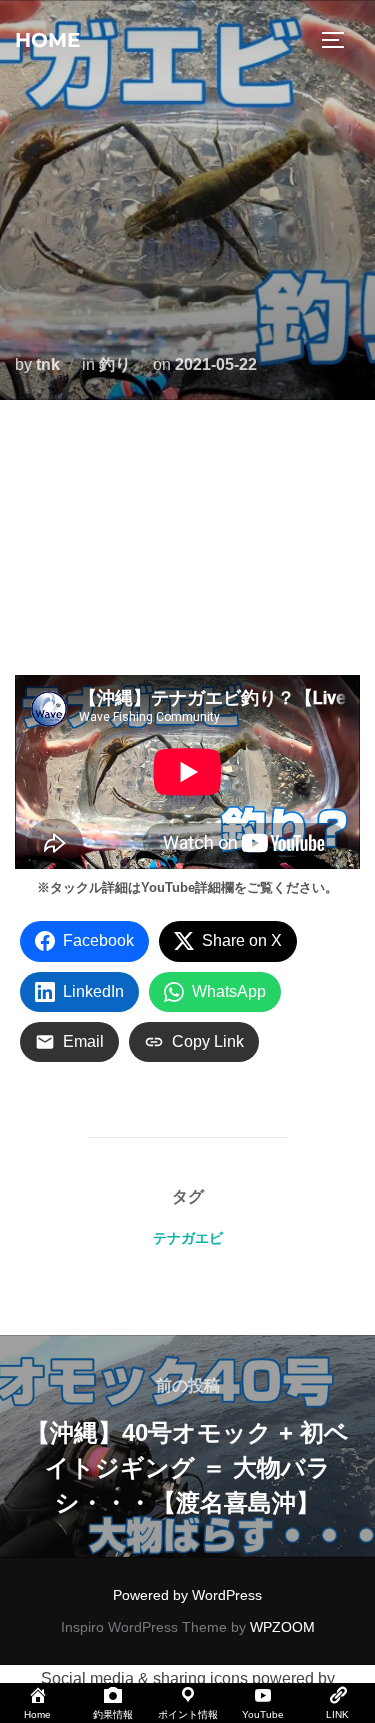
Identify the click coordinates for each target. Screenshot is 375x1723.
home (47, 40)
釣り (115, 364)
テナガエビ (188, 1238)
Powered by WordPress (187, 1595)
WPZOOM (282, 1627)
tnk (48, 364)
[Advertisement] (187, 542)
